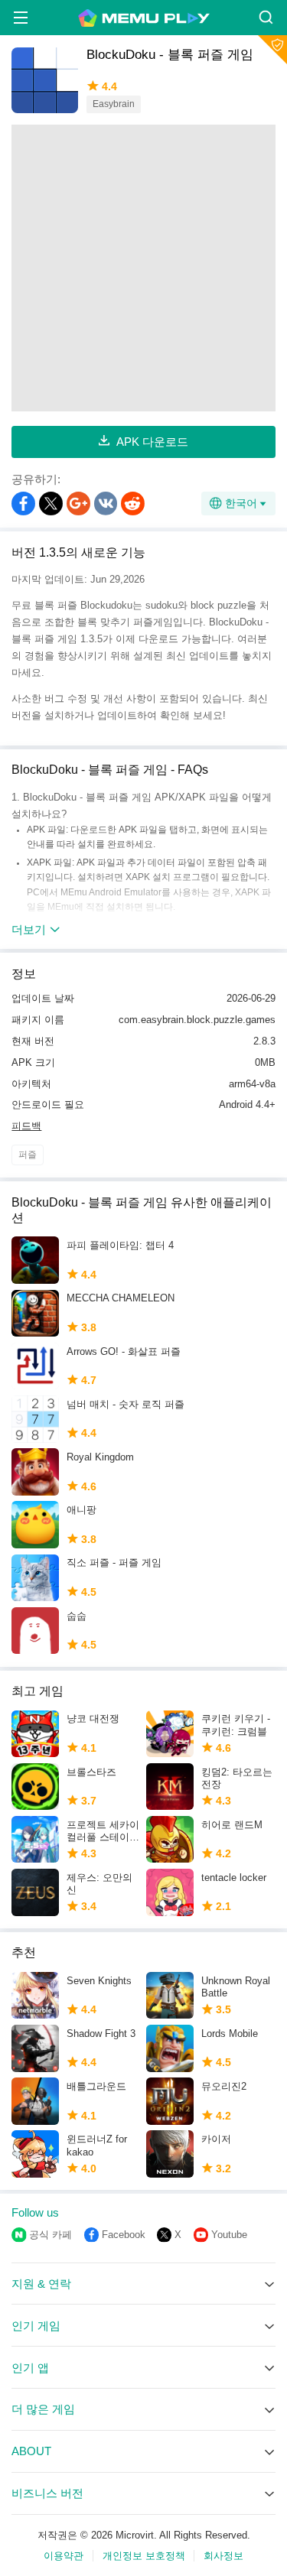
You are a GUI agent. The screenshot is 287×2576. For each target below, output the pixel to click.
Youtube (229, 2235)
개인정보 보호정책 (144, 2556)
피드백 (26, 1126)
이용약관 (64, 2556)
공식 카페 (51, 2235)
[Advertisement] (143, 268)
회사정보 (223, 2556)
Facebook (124, 2235)
